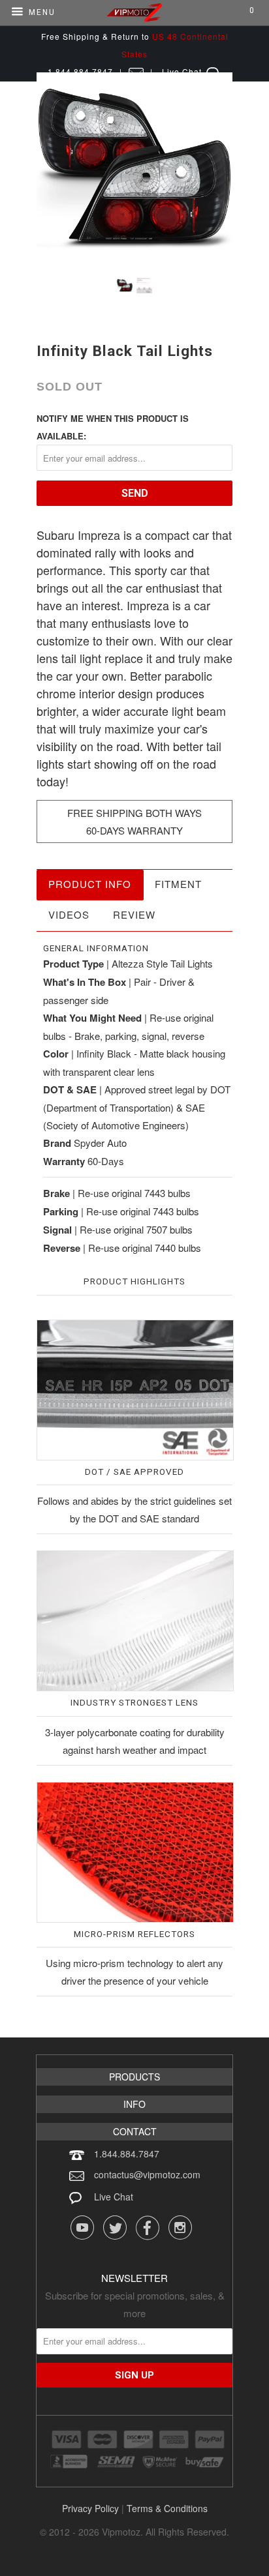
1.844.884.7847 (127, 2154)
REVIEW (134, 914)
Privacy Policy (90, 2508)
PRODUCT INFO (90, 884)
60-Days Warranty (134, 830)
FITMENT (178, 884)
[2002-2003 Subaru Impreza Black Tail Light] (134, 170)
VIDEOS (69, 914)
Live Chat (114, 2197)
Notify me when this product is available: (113, 427)
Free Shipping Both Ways (134, 813)
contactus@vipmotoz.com (147, 2174)
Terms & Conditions (167, 2508)
